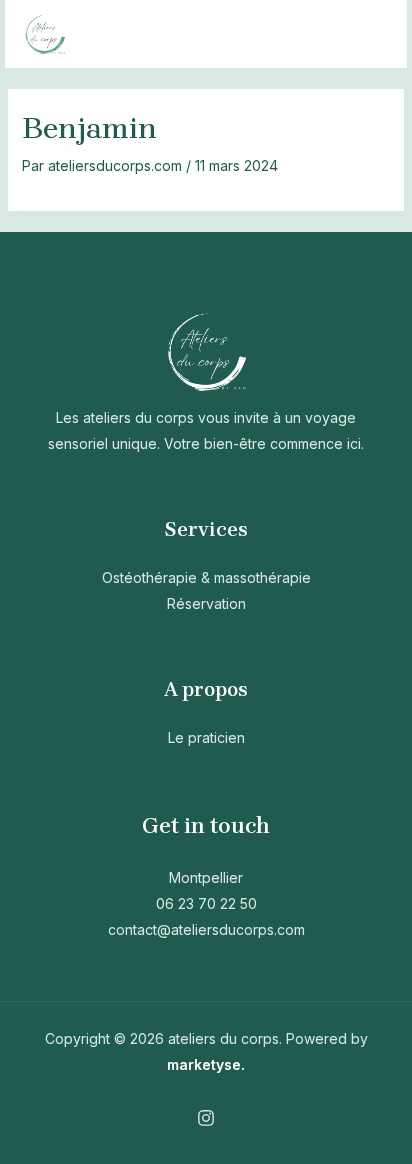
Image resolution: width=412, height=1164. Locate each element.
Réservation (206, 603)
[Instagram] (206, 1118)
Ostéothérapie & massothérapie (206, 577)
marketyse (204, 1064)
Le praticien (206, 737)
